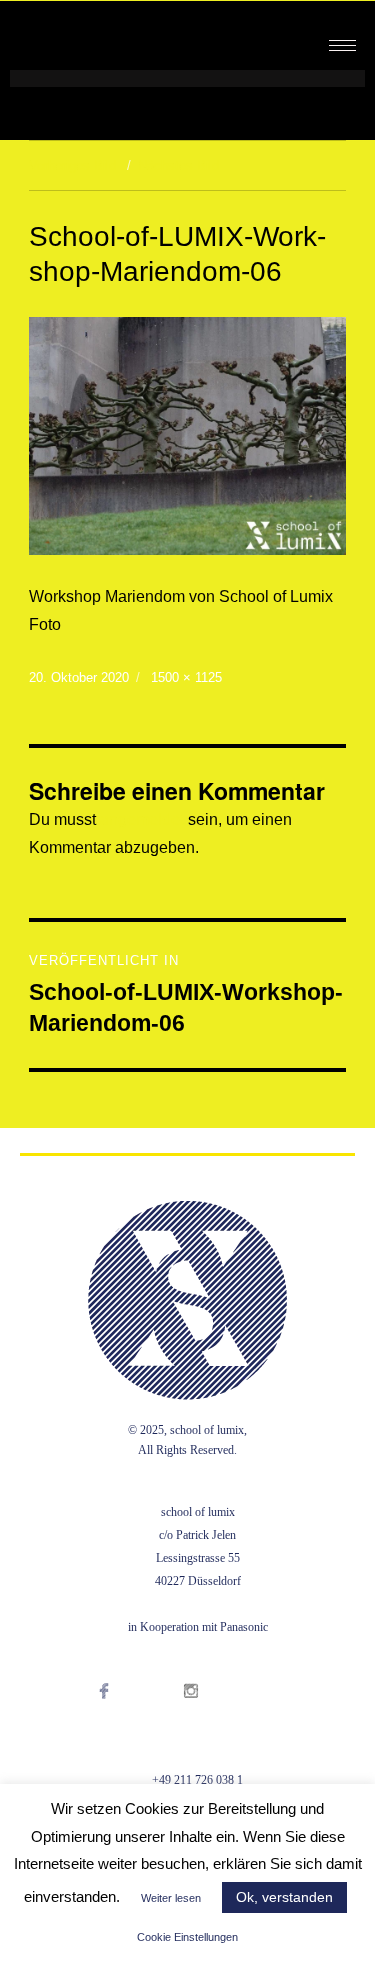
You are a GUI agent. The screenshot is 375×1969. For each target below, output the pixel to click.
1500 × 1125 (186, 677)
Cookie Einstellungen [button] (187, 1937)
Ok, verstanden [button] (284, 1897)
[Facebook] (124, 1716)
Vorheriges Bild (72, 165)
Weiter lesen (171, 1898)
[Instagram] (211, 1716)
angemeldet (142, 819)
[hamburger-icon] (342, 45)
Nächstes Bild (178, 165)
